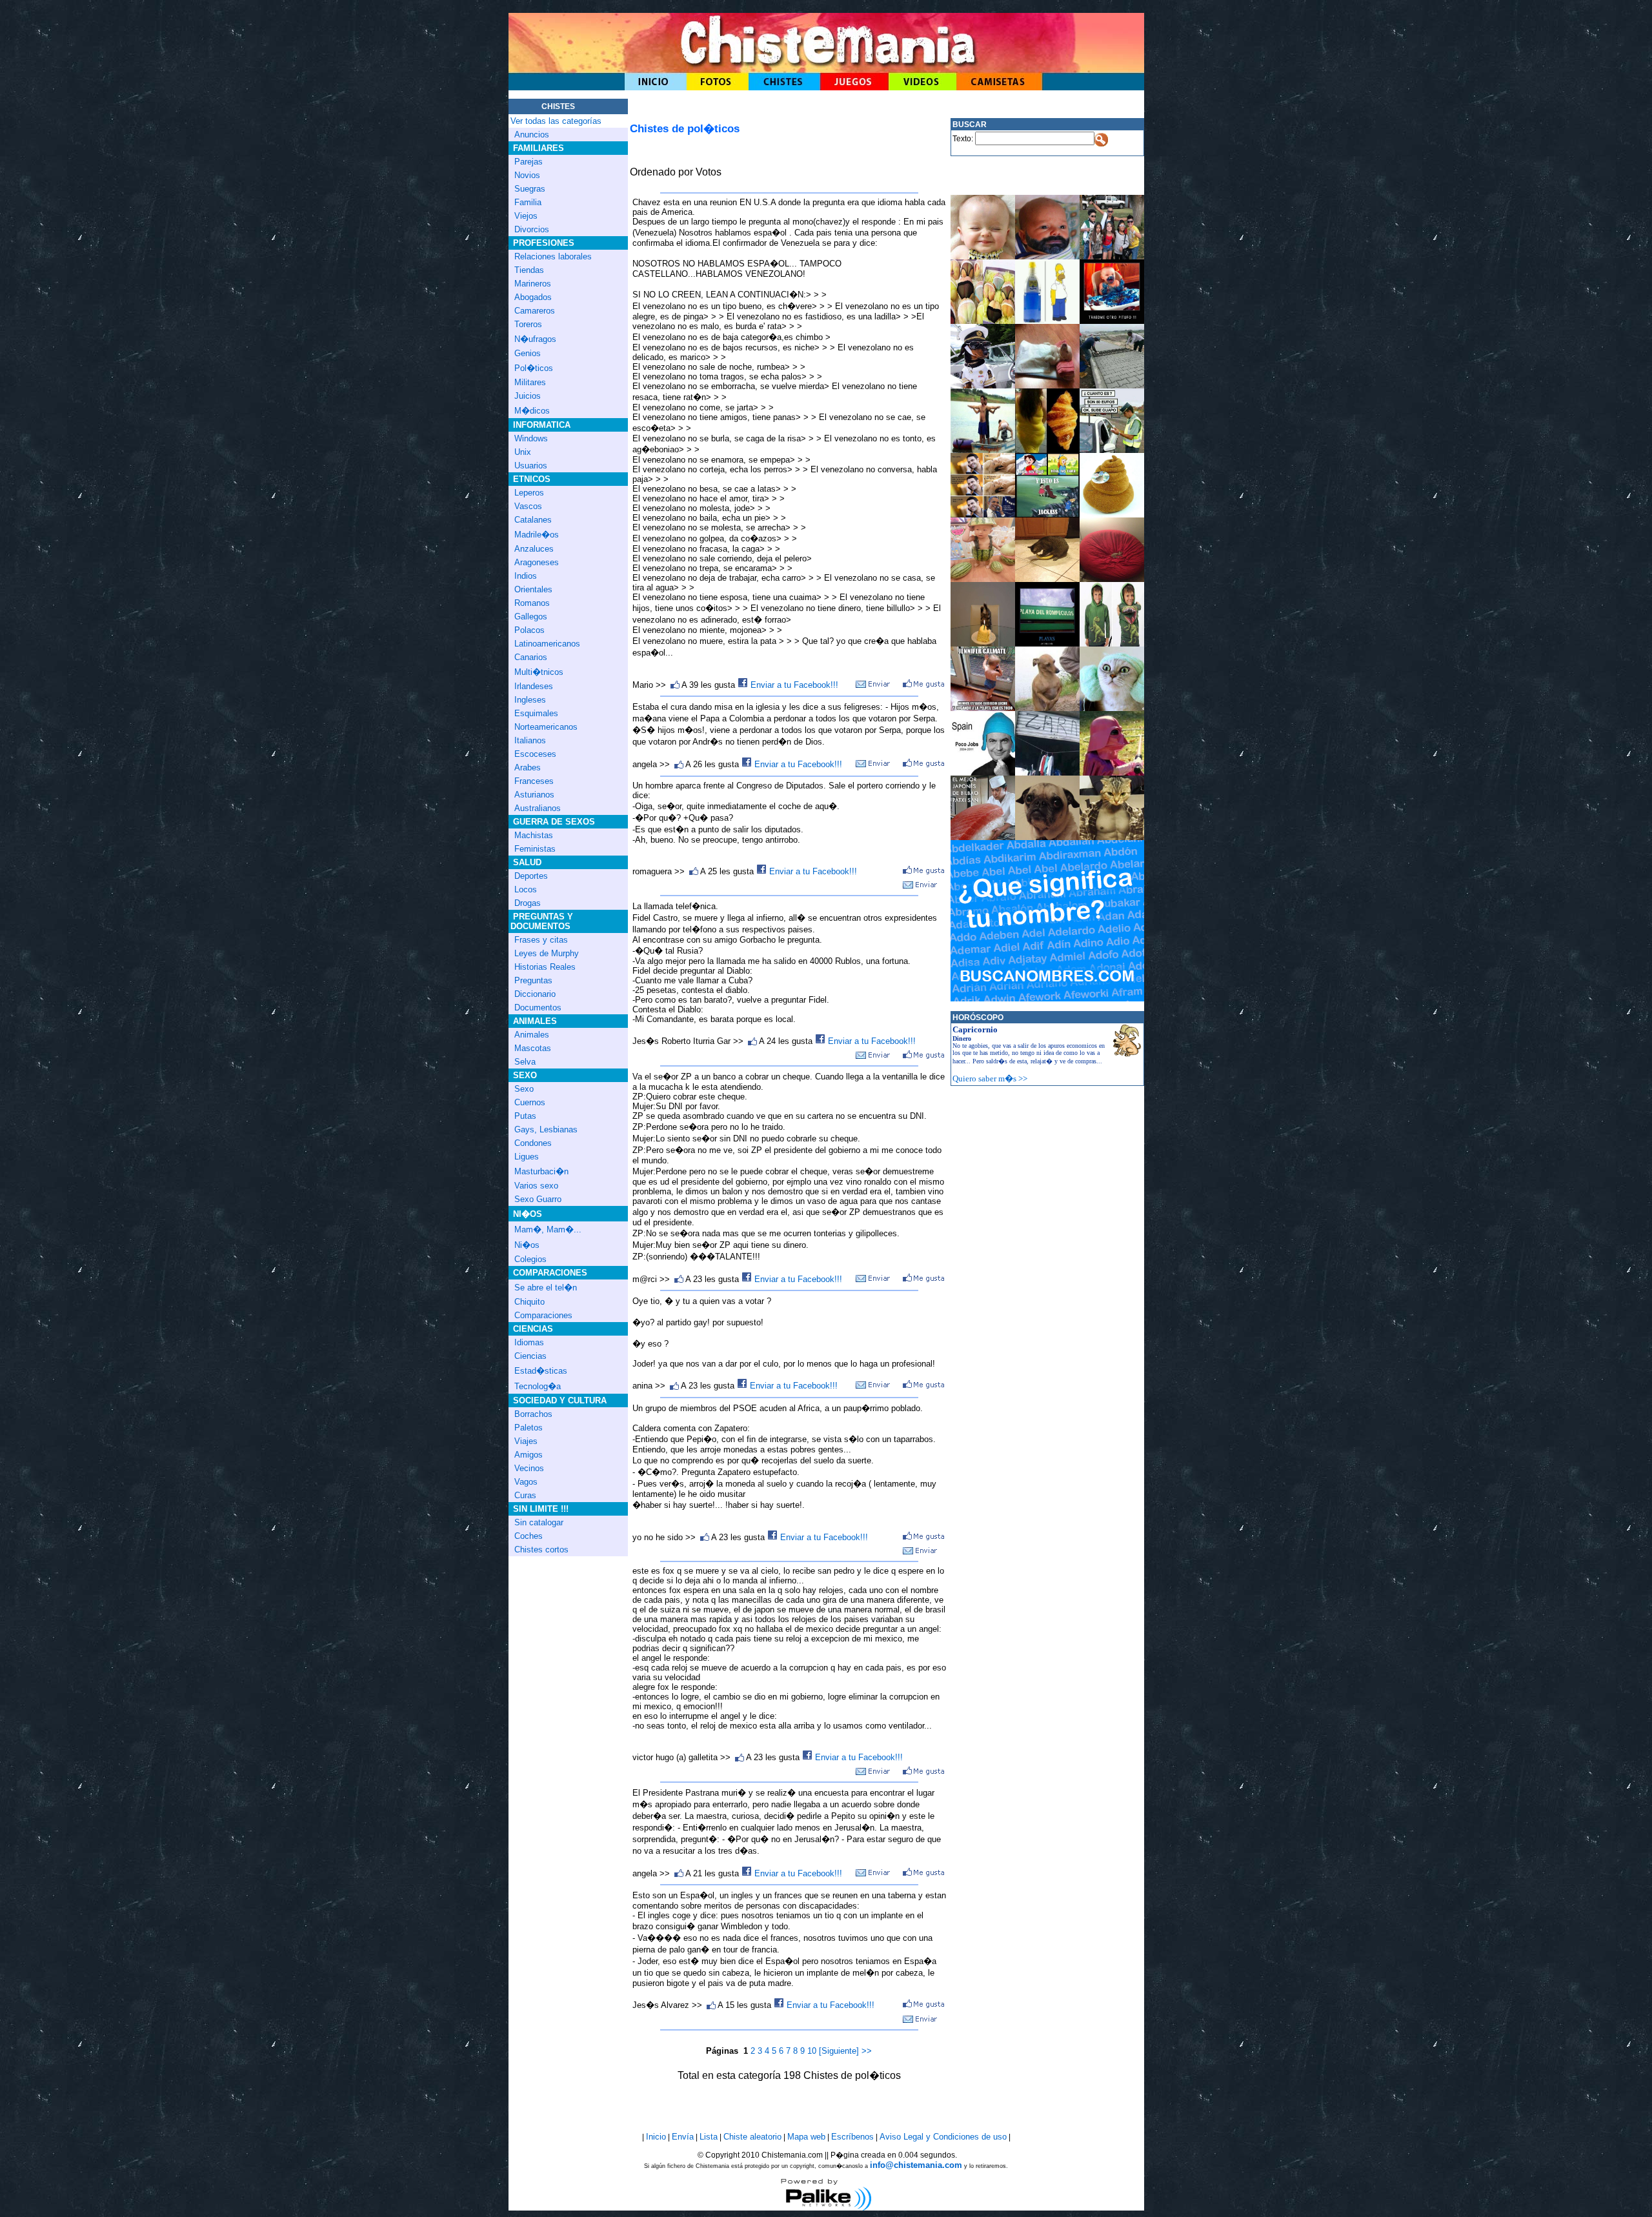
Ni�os (527, 1245)
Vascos (528, 506)
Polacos (529, 630)
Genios (528, 353)
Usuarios (531, 466)
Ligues (527, 1157)
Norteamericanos (546, 727)
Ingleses (530, 700)
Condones (533, 1143)
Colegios (530, 1259)
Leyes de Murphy (547, 953)
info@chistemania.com (916, 2165)
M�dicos (532, 411)
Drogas (528, 903)
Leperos (529, 493)
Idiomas (529, 1342)
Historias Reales (545, 967)
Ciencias (530, 1356)
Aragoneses (537, 562)
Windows (531, 438)
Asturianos (534, 795)
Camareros (535, 311)
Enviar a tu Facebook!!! (793, 685)
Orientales (533, 589)
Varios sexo (536, 1186)
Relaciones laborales (553, 256)
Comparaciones (543, 1315)
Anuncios (532, 135)
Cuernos (530, 1102)
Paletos (529, 1428)
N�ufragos (535, 339)
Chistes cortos (541, 1550)
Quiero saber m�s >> (990, 1078)
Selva (525, 1062)
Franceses (534, 781)
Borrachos (533, 1414)
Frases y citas (541, 940)
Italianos (530, 740)
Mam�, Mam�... (548, 1229)
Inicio (656, 2137)
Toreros (528, 324)
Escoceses (535, 754)
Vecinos (529, 1468)
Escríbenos (852, 2137)
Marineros (533, 284)
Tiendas (529, 270)
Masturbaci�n (541, 1171)
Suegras (530, 189)
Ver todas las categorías (556, 121)
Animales (532, 1035)
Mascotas (533, 1048)
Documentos (538, 1008)
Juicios (528, 396)
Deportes (531, 876)
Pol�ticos (534, 368)
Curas (525, 1495)
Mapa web (806, 2137)
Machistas (534, 835)
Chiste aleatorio (752, 2137)
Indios (526, 576)
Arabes (528, 767)
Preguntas (533, 980)
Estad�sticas (541, 1371)
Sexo (524, 1089)
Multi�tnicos (539, 672)
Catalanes (533, 520)
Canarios (531, 657)
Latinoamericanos (547, 644)
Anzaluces (534, 549)
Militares (530, 382)
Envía (683, 2137)
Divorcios (532, 229)
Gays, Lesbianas (546, 1129)
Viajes (526, 1441)
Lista (709, 2137)
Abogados (533, 297)
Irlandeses (534, 686)
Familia (528, 202)
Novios (527, 175)
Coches (529, 1536)
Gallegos (531, 617)
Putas (525, 1116)
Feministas (535, 849)
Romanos (532, 603)
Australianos (538, 808)
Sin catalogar (539, 1522)
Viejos (526, 216)
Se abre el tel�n (546, 1288)
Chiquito (529, 1302)
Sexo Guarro (538, 1199)
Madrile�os (537, 535)
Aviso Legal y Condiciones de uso (943, 2137)
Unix (523, 452)
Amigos (529, 1455)
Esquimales (536, 713)
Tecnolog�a (538, 1386)
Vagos (526, 1482)
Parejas (529, 162)
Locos (526, 889)
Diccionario (535, 994)
